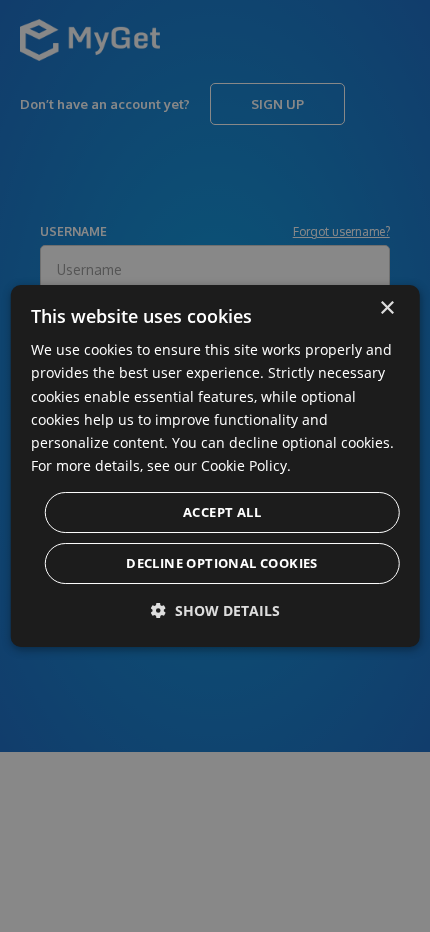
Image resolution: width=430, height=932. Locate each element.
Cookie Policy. (246, 465)
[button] (215, 610)
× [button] (386, 308)
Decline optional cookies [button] (222, 563)
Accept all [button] (222, 512)
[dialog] (215, 466)
